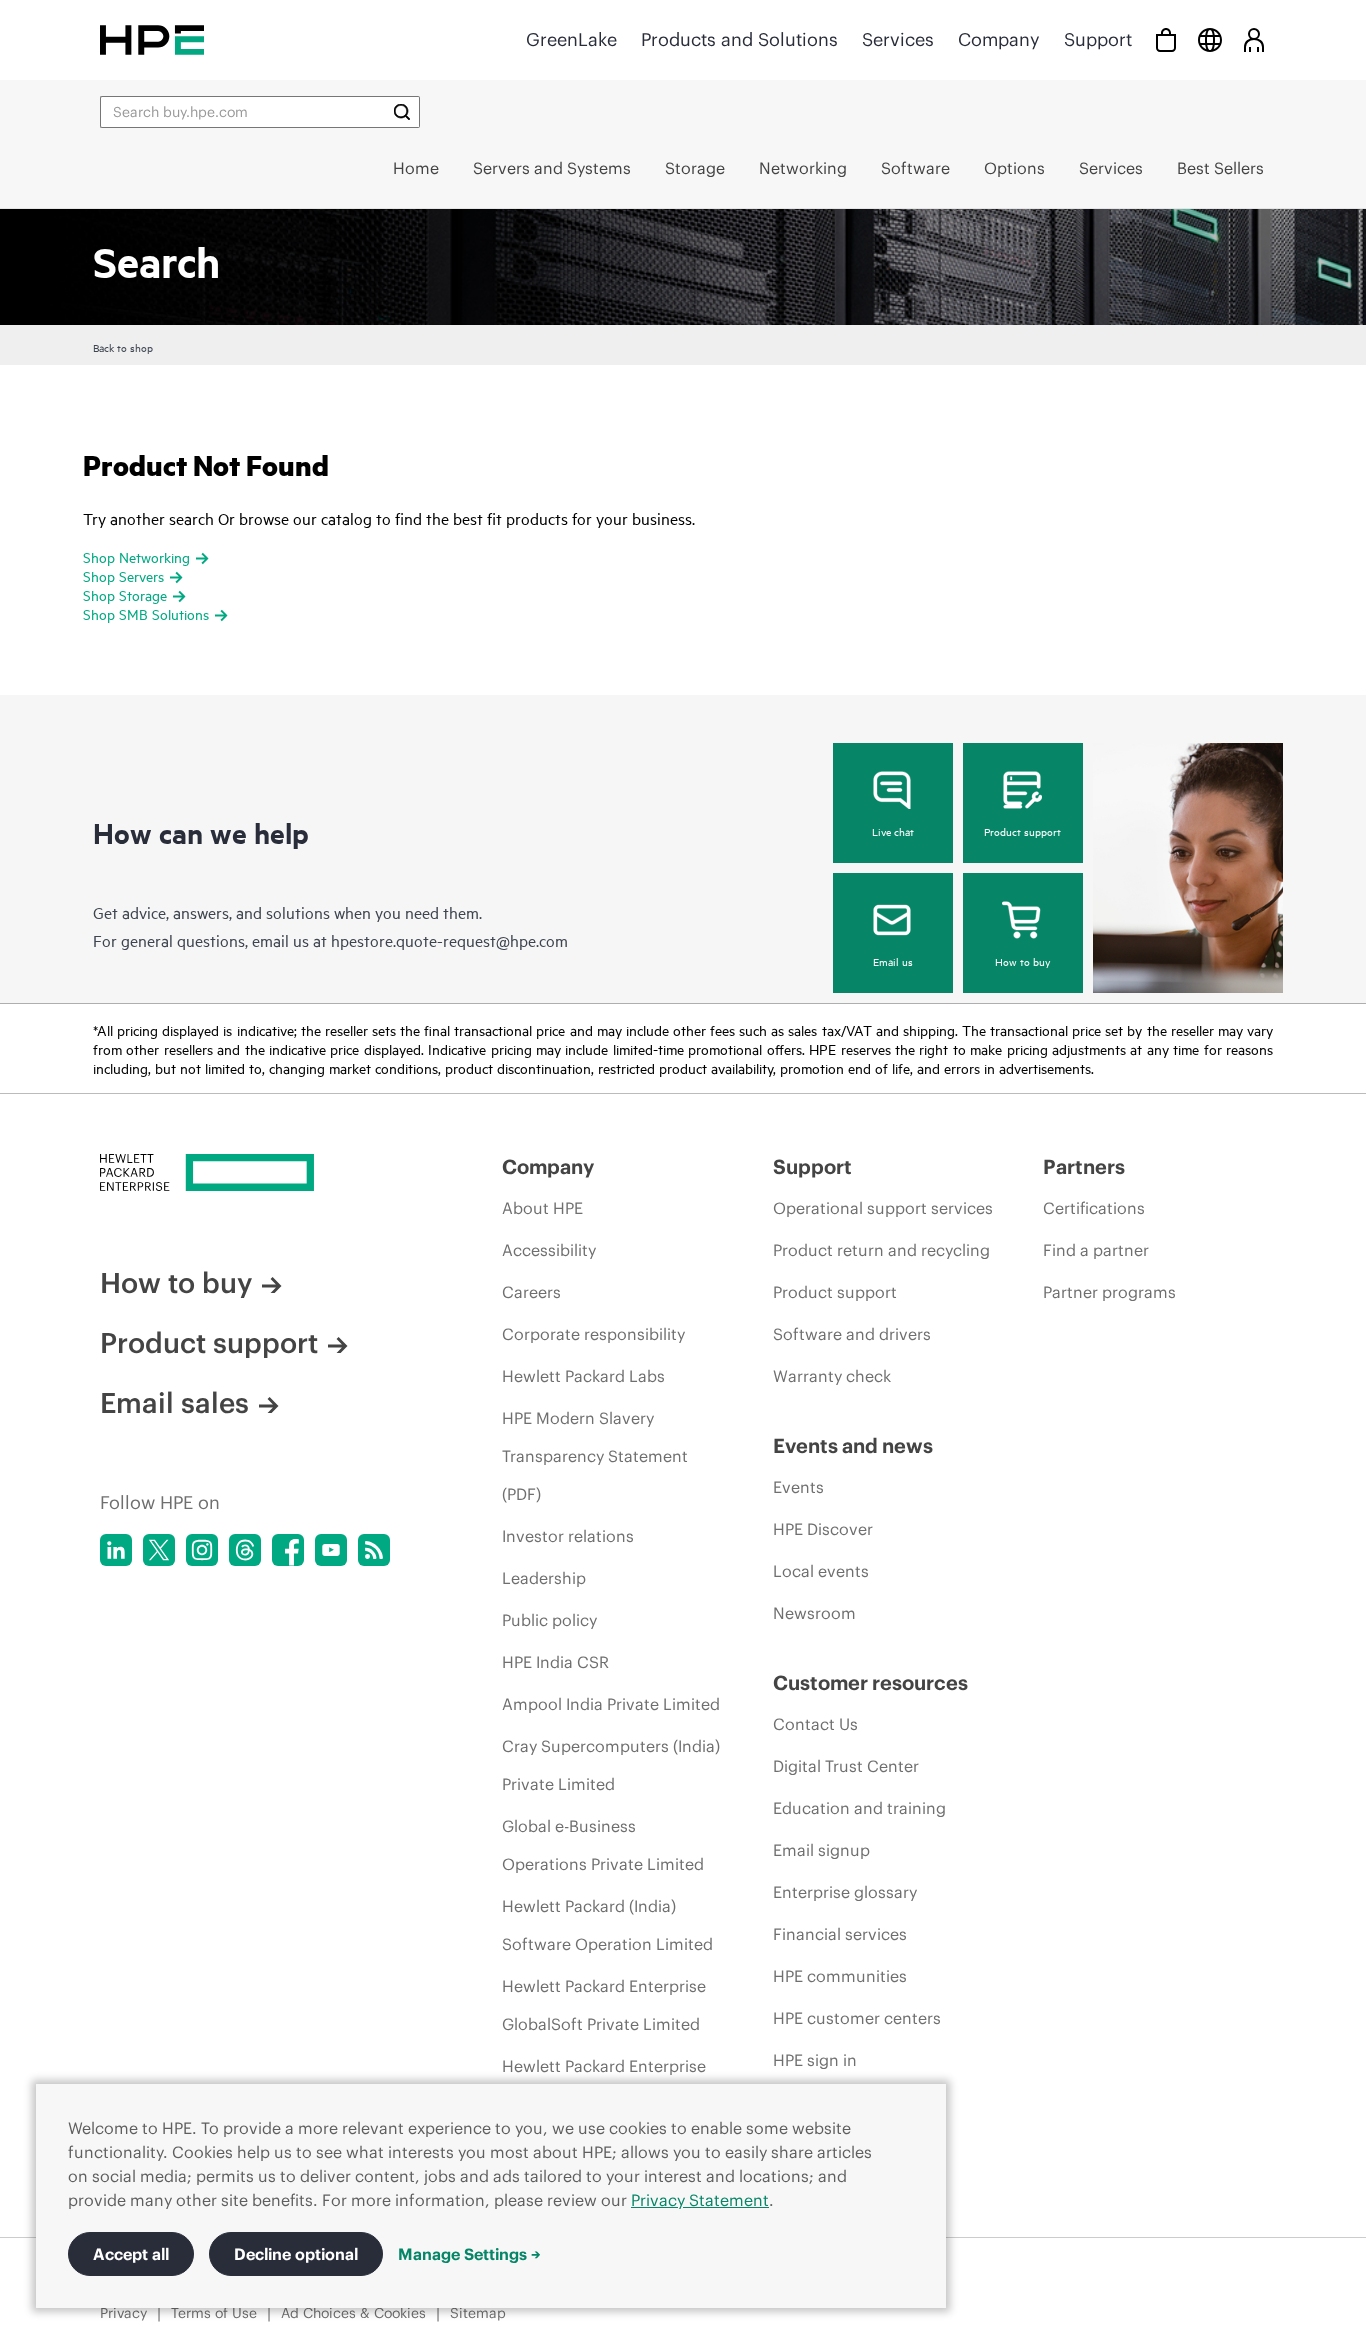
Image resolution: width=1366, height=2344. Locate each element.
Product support (1022, 831)
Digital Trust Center (846, 1766)
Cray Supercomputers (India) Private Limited (611, 1765)
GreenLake (571, 39)
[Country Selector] (1210, 39)
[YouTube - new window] (331, 1550)
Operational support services (883, 1208)
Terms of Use (214, 2313)
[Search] (402, 112)
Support (1098, 39)
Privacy (123, 2313)
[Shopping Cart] (1166, 39)
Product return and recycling (881, 1250)
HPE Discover (823, 1529)
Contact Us (815, 1724)
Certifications (1094, 1208)
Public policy (549, 1620)
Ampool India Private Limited (611, 1704)
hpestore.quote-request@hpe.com (449, 940)
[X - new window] (159, 1550)
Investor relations (568, 1536)
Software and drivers (852, 1334)
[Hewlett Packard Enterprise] (152, 39)
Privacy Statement (700, 2200)
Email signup (821, 1850)
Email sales (174, 1403)
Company (999, 39)
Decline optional (296, 2254)
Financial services (840, 1934)
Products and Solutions (739, 39)
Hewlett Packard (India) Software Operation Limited (607, 1925)
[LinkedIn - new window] (116, 1550)
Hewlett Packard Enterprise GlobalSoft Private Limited (604, 2005)
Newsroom (814, 1613)
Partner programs (1109, 1292)
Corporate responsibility (593, 1334)
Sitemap (478, 2313)
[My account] (1254, 39)
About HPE (542, 1208)
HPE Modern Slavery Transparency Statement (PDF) (595, 1456)
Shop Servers (123, 575)
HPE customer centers (857, 2018)
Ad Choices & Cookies (353, 2313)
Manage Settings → (469, 2254)
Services (898, 39)
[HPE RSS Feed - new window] (374, 1550)
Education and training (859, 1808)
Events (798, 1487)
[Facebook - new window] (288, 1550)
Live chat (893, 831)
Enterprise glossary (845, 1892)
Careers (531, 1292)
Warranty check (832, 1376)
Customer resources (870, 1682)
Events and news (853, 1445)
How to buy (1022, 961)
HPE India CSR (555, 1662)
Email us (893, 961)
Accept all (131, 2254)
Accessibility (549, 1250)
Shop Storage (125, 594)
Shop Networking (136, 556)
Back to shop (123, 347)
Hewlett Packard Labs (583, 1376)
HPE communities (840, 1976)
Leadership (544, 1578)
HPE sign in (815, 2060)
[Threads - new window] (245, 1550)
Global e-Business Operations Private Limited (603, 1845)
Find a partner (1096, 1250)
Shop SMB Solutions (146, 613)
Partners (1084, 1166)
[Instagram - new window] (202, 1550)
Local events (821, 1571)
